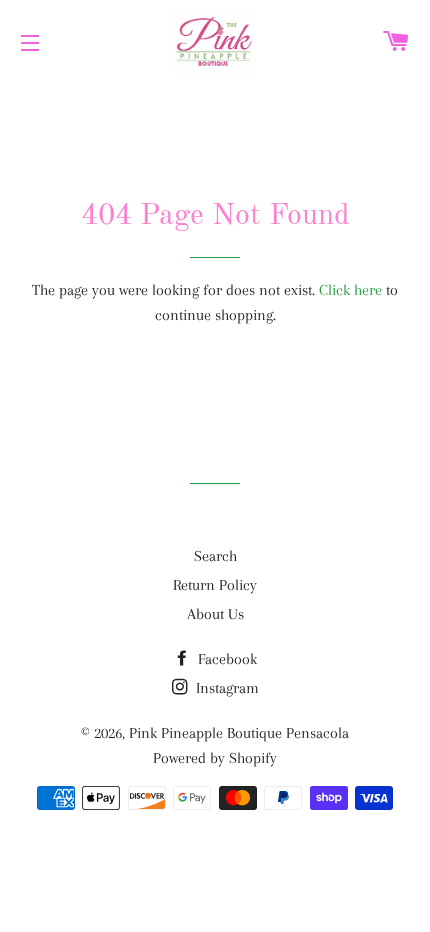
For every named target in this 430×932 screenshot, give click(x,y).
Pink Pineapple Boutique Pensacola (239, 733)
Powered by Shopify (215, 758)
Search (215, 556)
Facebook (225, 659)
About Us (215, 614)
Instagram (225, 688)
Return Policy (215, 585)
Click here (350, 290)
